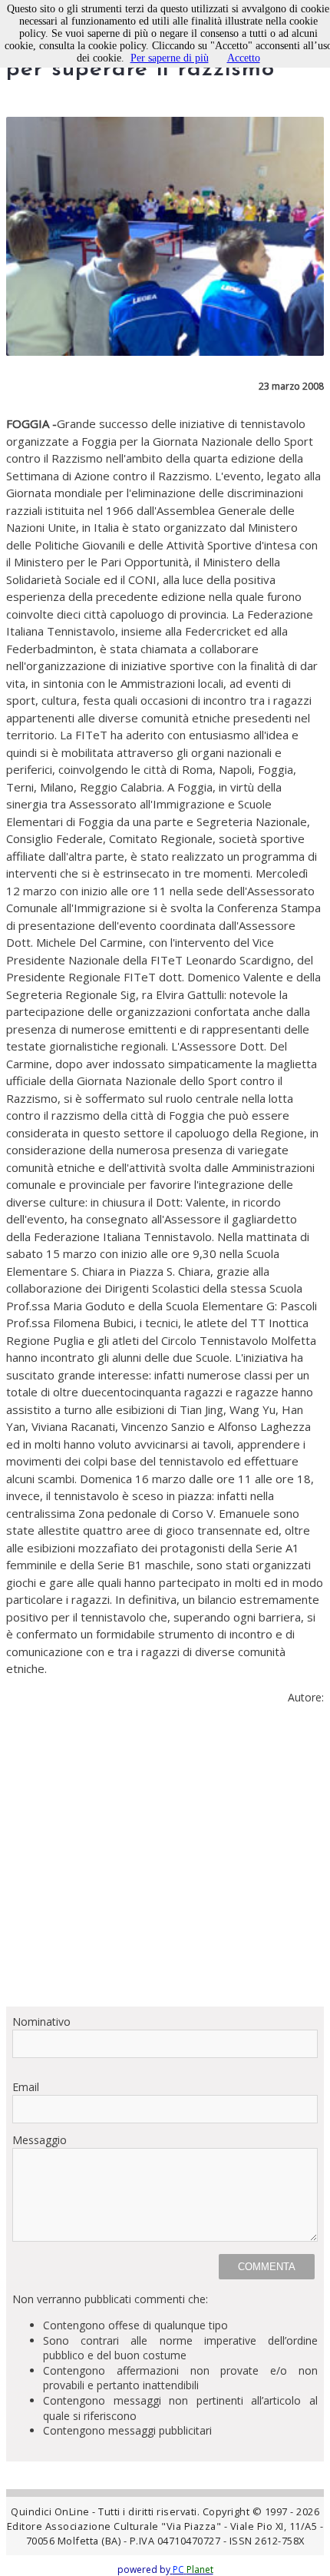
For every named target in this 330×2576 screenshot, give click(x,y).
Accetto (244, 58)
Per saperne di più (170, 58)
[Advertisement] (165, 1862)
